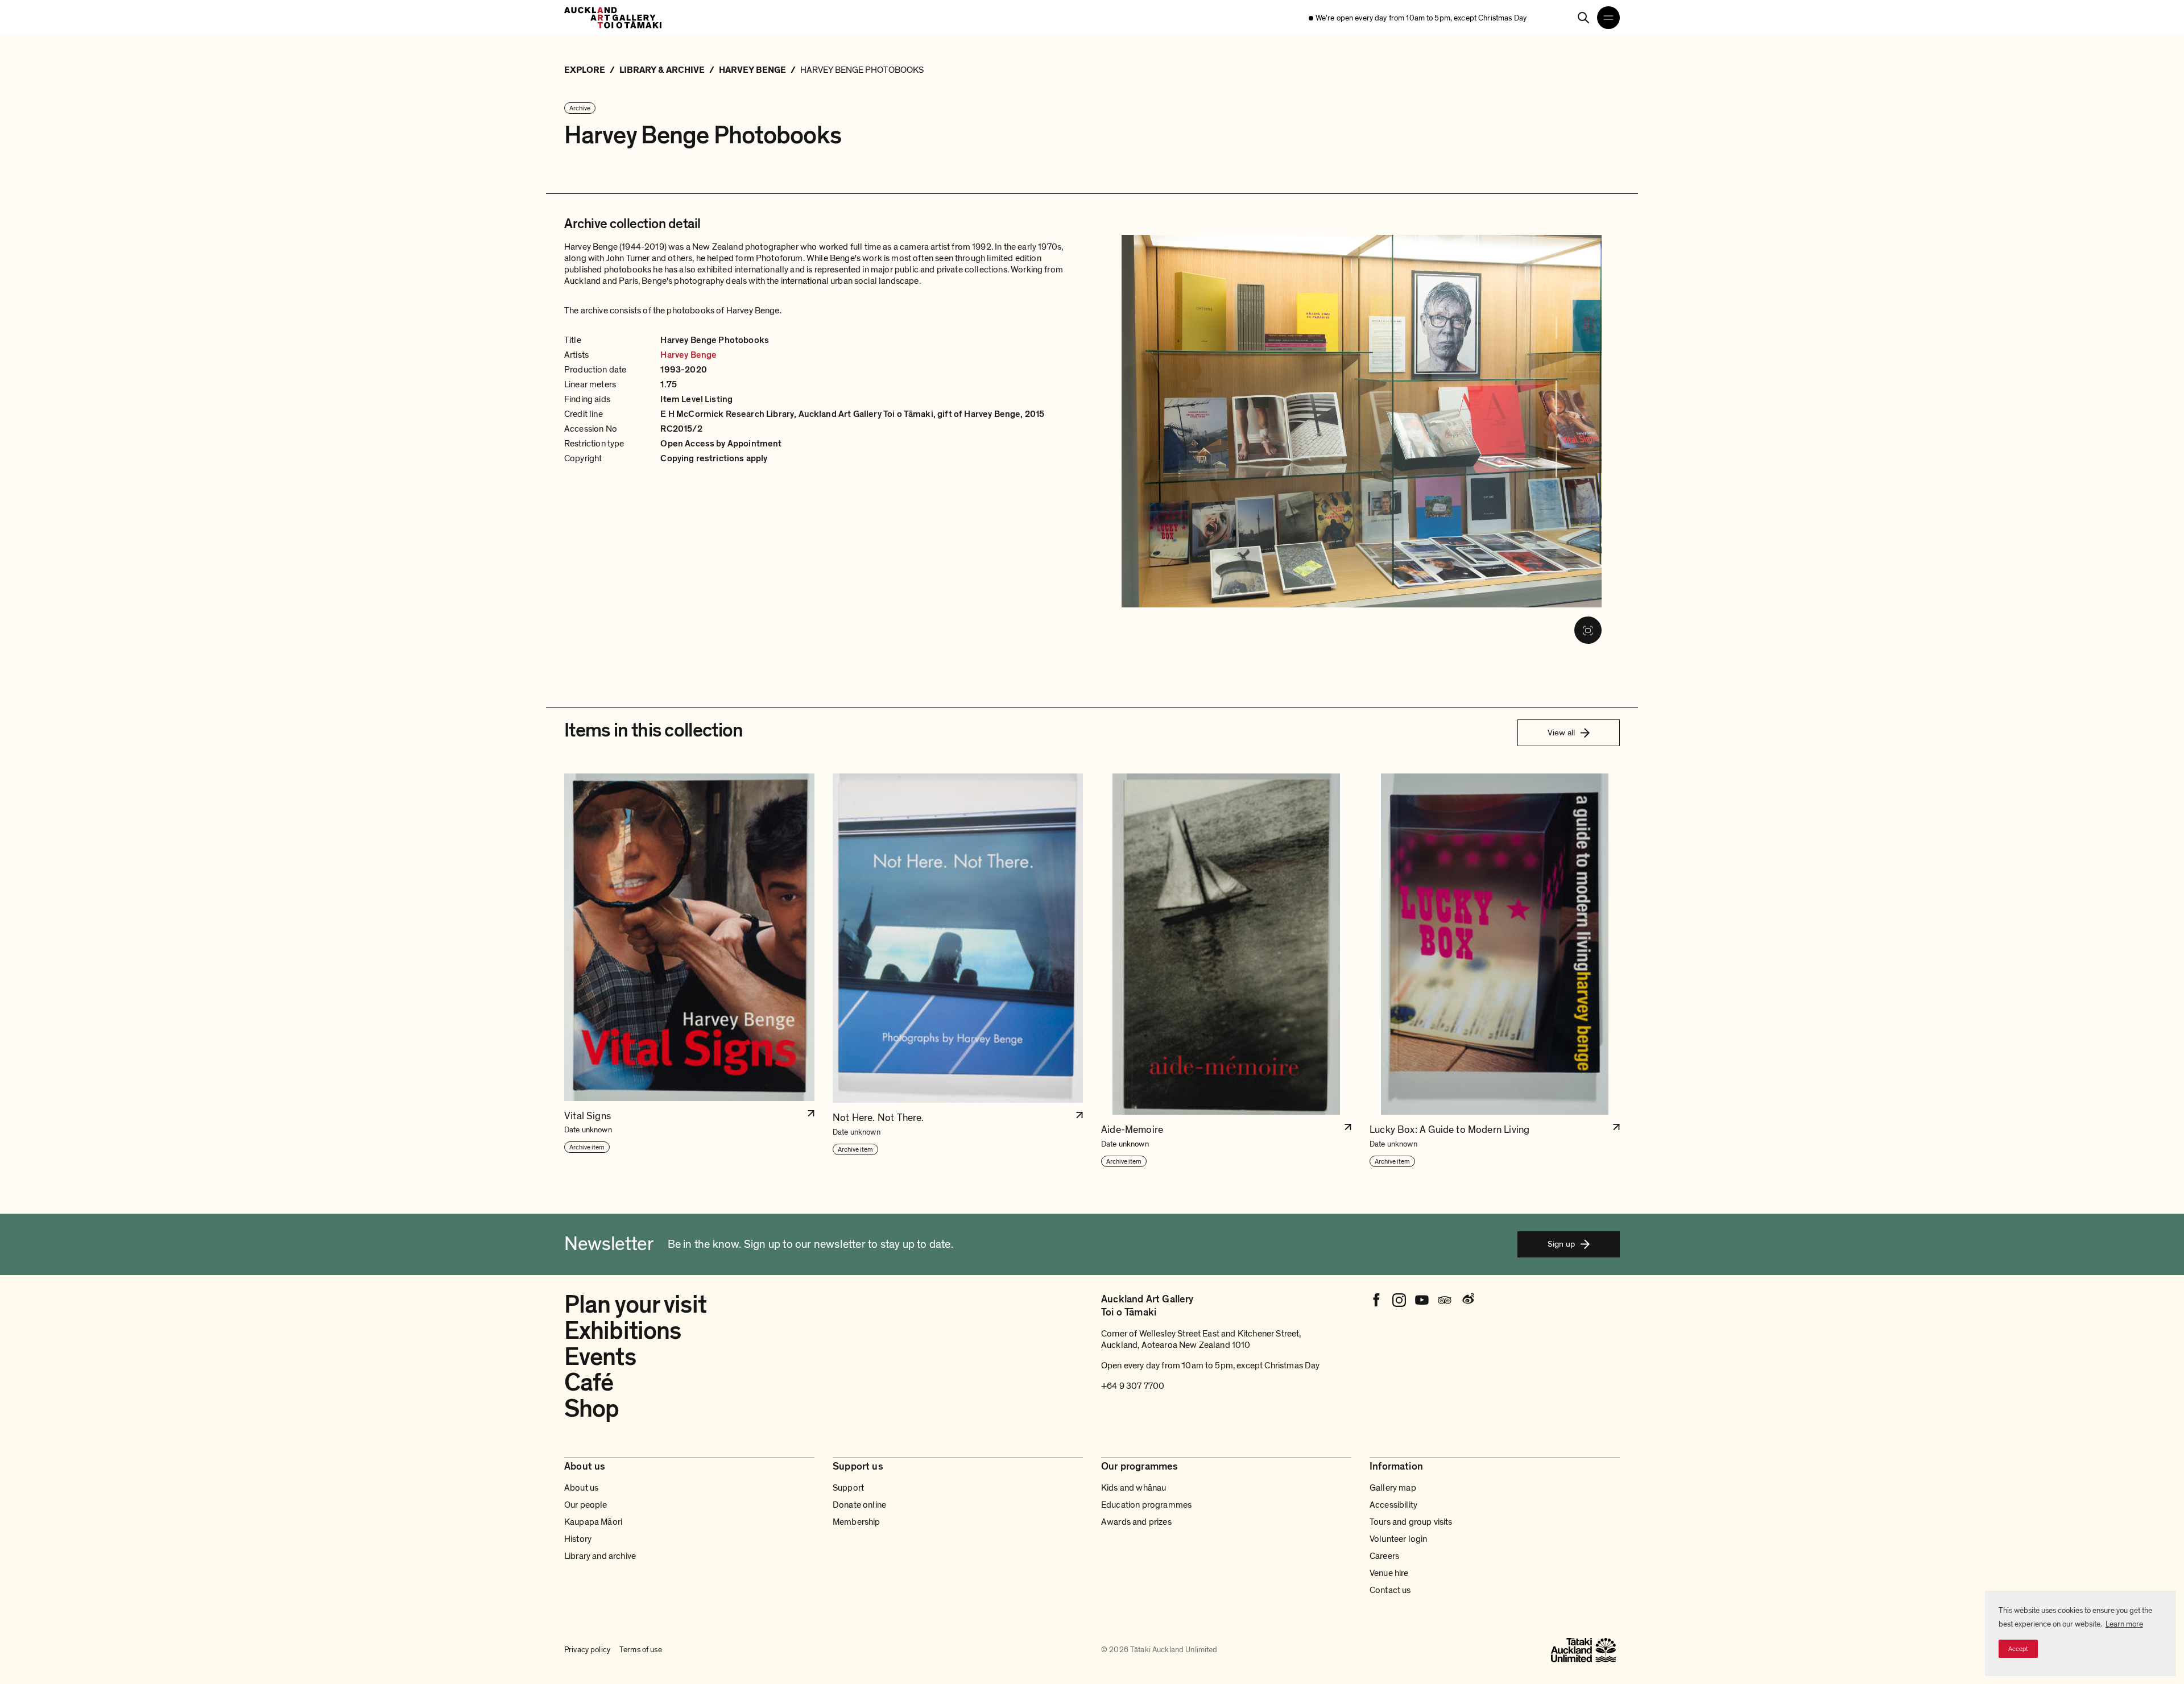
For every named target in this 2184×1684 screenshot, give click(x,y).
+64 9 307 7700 (1133, 1386)
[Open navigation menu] (1608, 18)
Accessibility (1393, 1505)
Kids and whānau (1134, 1488)
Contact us (1390, 1590)
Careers (1384, 1556)
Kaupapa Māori (593, 1522)
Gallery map (1393, 1488)
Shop (591, 1409)
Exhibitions (622, 1331)
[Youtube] (1422, 1300)
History (578, 1539)
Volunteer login (1398, 1539)
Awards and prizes (1136, 1522)
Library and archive (600, 1556)
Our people (586, 1505)
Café (589, 1383)
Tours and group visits (1411, 1522)
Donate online (859, 1505)
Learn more (2124, 1624)
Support (848, 1488)
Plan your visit (635, 1305)
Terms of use (641, 1650)
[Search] (1583, 18)
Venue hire (1389, 1573)
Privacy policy (587, 1650)
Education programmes (1146, 1505)
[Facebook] (1376, 1300)
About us (581, 1488)
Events (600, 1357)
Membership (857, 1522)
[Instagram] (1399, 1300)
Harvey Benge (688, 355)
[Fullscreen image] (1588, 630)
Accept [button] (2018, 1649)
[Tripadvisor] (1445, 1300)
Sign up (1561, 1244)
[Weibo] (1467, 1300)
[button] (689, 971)
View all (1561, 733)
